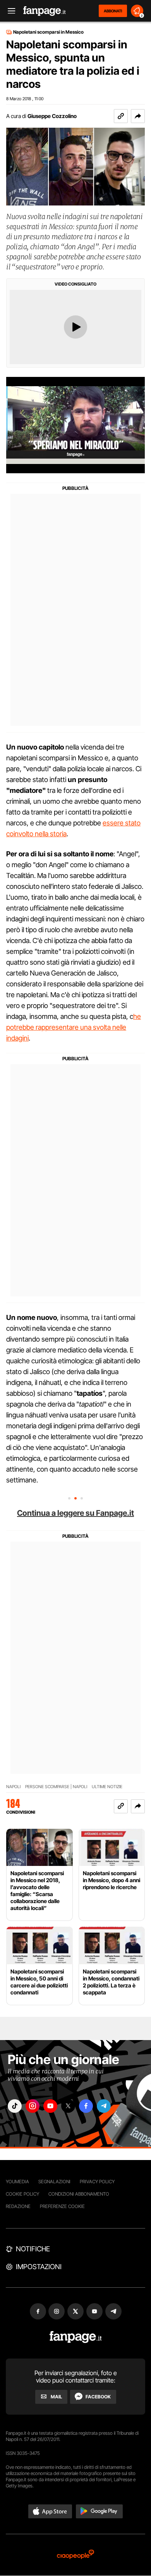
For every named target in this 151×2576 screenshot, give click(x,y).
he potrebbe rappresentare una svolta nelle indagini (74, 1027)
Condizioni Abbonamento (79, 2194)
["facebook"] (86, 2106)
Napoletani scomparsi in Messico (48, 32)
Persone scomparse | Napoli (56, 1787)
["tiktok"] (15, 2106)
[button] (138, 116)
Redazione (18, 2206)
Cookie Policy (22, 2194)
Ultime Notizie (107, 1787)
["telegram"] (104, 2106)
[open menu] (9, 11)
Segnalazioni (54, 2181)
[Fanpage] (76, 2337)
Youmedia (17, 2181)
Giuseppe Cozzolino (52, 116)
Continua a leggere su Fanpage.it (75, 1513)
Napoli (13, 1787)
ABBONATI (113, 11)
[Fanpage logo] (45, 11)
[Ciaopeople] (75, 2555)
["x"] (68, 2106)
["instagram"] (33, 2106)
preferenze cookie (62, 2206)
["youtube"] (50, 2106)
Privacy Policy (97, 2181)
